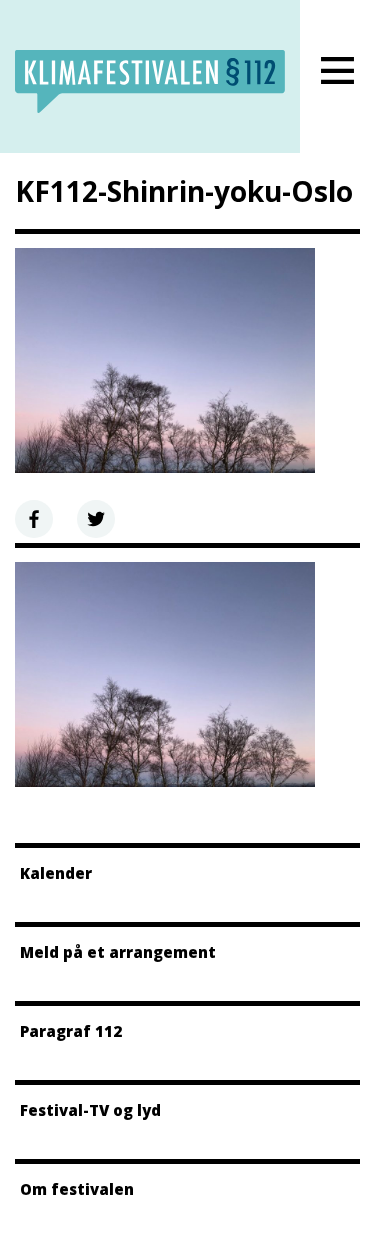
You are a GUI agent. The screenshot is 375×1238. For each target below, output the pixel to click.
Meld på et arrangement (118, 952)
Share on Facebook (34, 519)
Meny (337, 70)
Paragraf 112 (71, 1031)
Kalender (56, 873)
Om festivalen (77, 1189)
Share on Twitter (96, 519)
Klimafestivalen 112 (150, 81)
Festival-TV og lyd (90, 1110)
